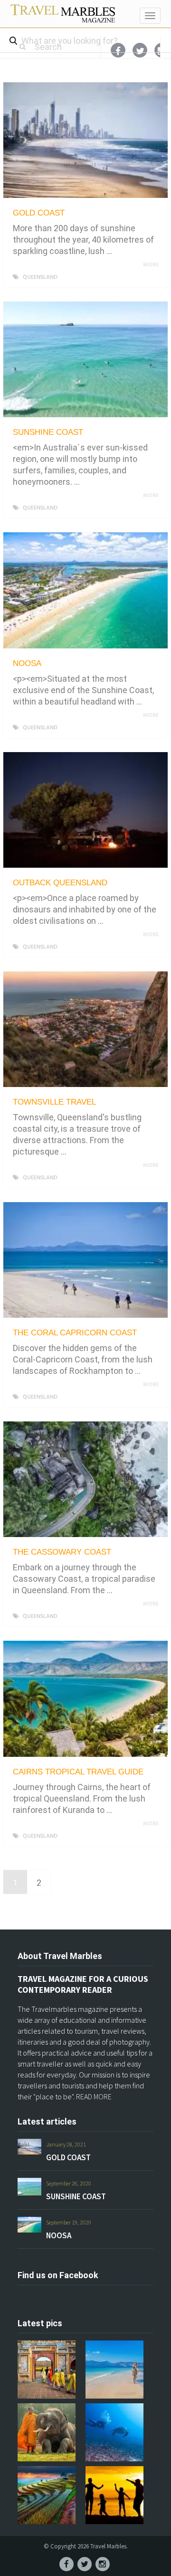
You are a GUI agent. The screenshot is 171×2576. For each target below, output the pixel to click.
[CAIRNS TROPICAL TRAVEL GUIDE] (85, 1699)
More (152, 265)
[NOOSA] (85, 590)
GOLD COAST (39, 213)
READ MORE (94, 2096)
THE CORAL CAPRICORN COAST (75, 1333)
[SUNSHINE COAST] (85, 359)
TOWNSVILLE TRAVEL (54, 1102)
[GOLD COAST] (85, 140)
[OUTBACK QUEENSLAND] (85, 810)
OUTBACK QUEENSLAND (60, 883)
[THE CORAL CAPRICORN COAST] (85, 1260)
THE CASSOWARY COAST (62, 1552)
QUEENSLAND (40, 277)
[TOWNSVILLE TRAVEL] (85, 1029)
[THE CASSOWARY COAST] (85, 1479)
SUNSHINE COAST (48, 432)
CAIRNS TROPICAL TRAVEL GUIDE (78, 1772)
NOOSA (27, 663)
